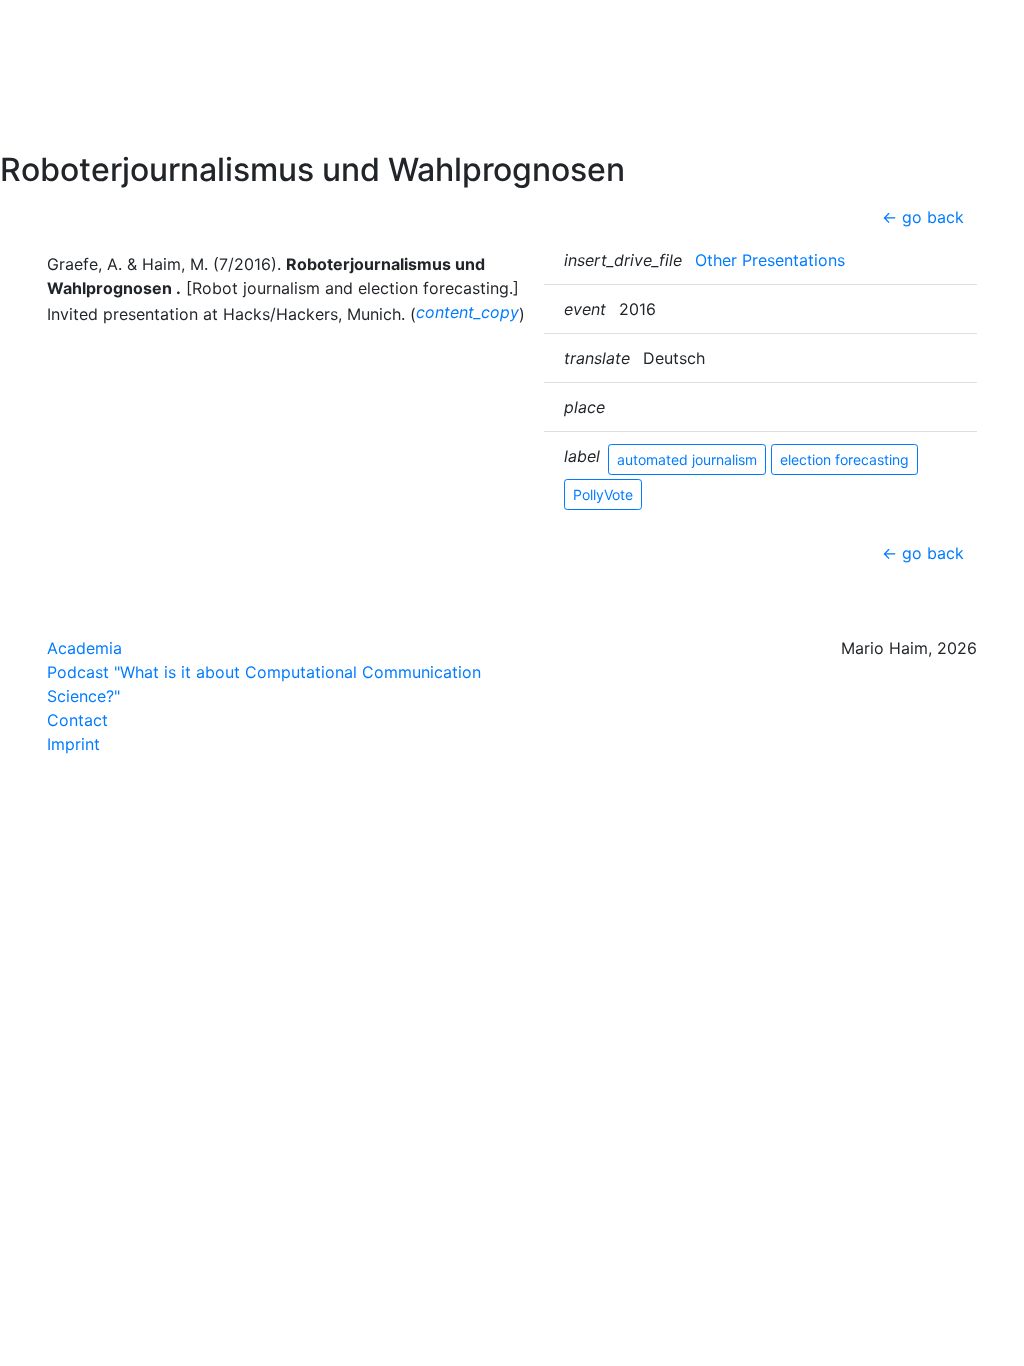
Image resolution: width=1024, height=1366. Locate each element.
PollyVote (603, 494)
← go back (923, 217)
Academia (84, 648)
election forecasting (844, 459)
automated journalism (687, 459)
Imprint (73, 744)
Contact (54, 131)
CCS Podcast (74, 99)
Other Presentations (770, 260)
